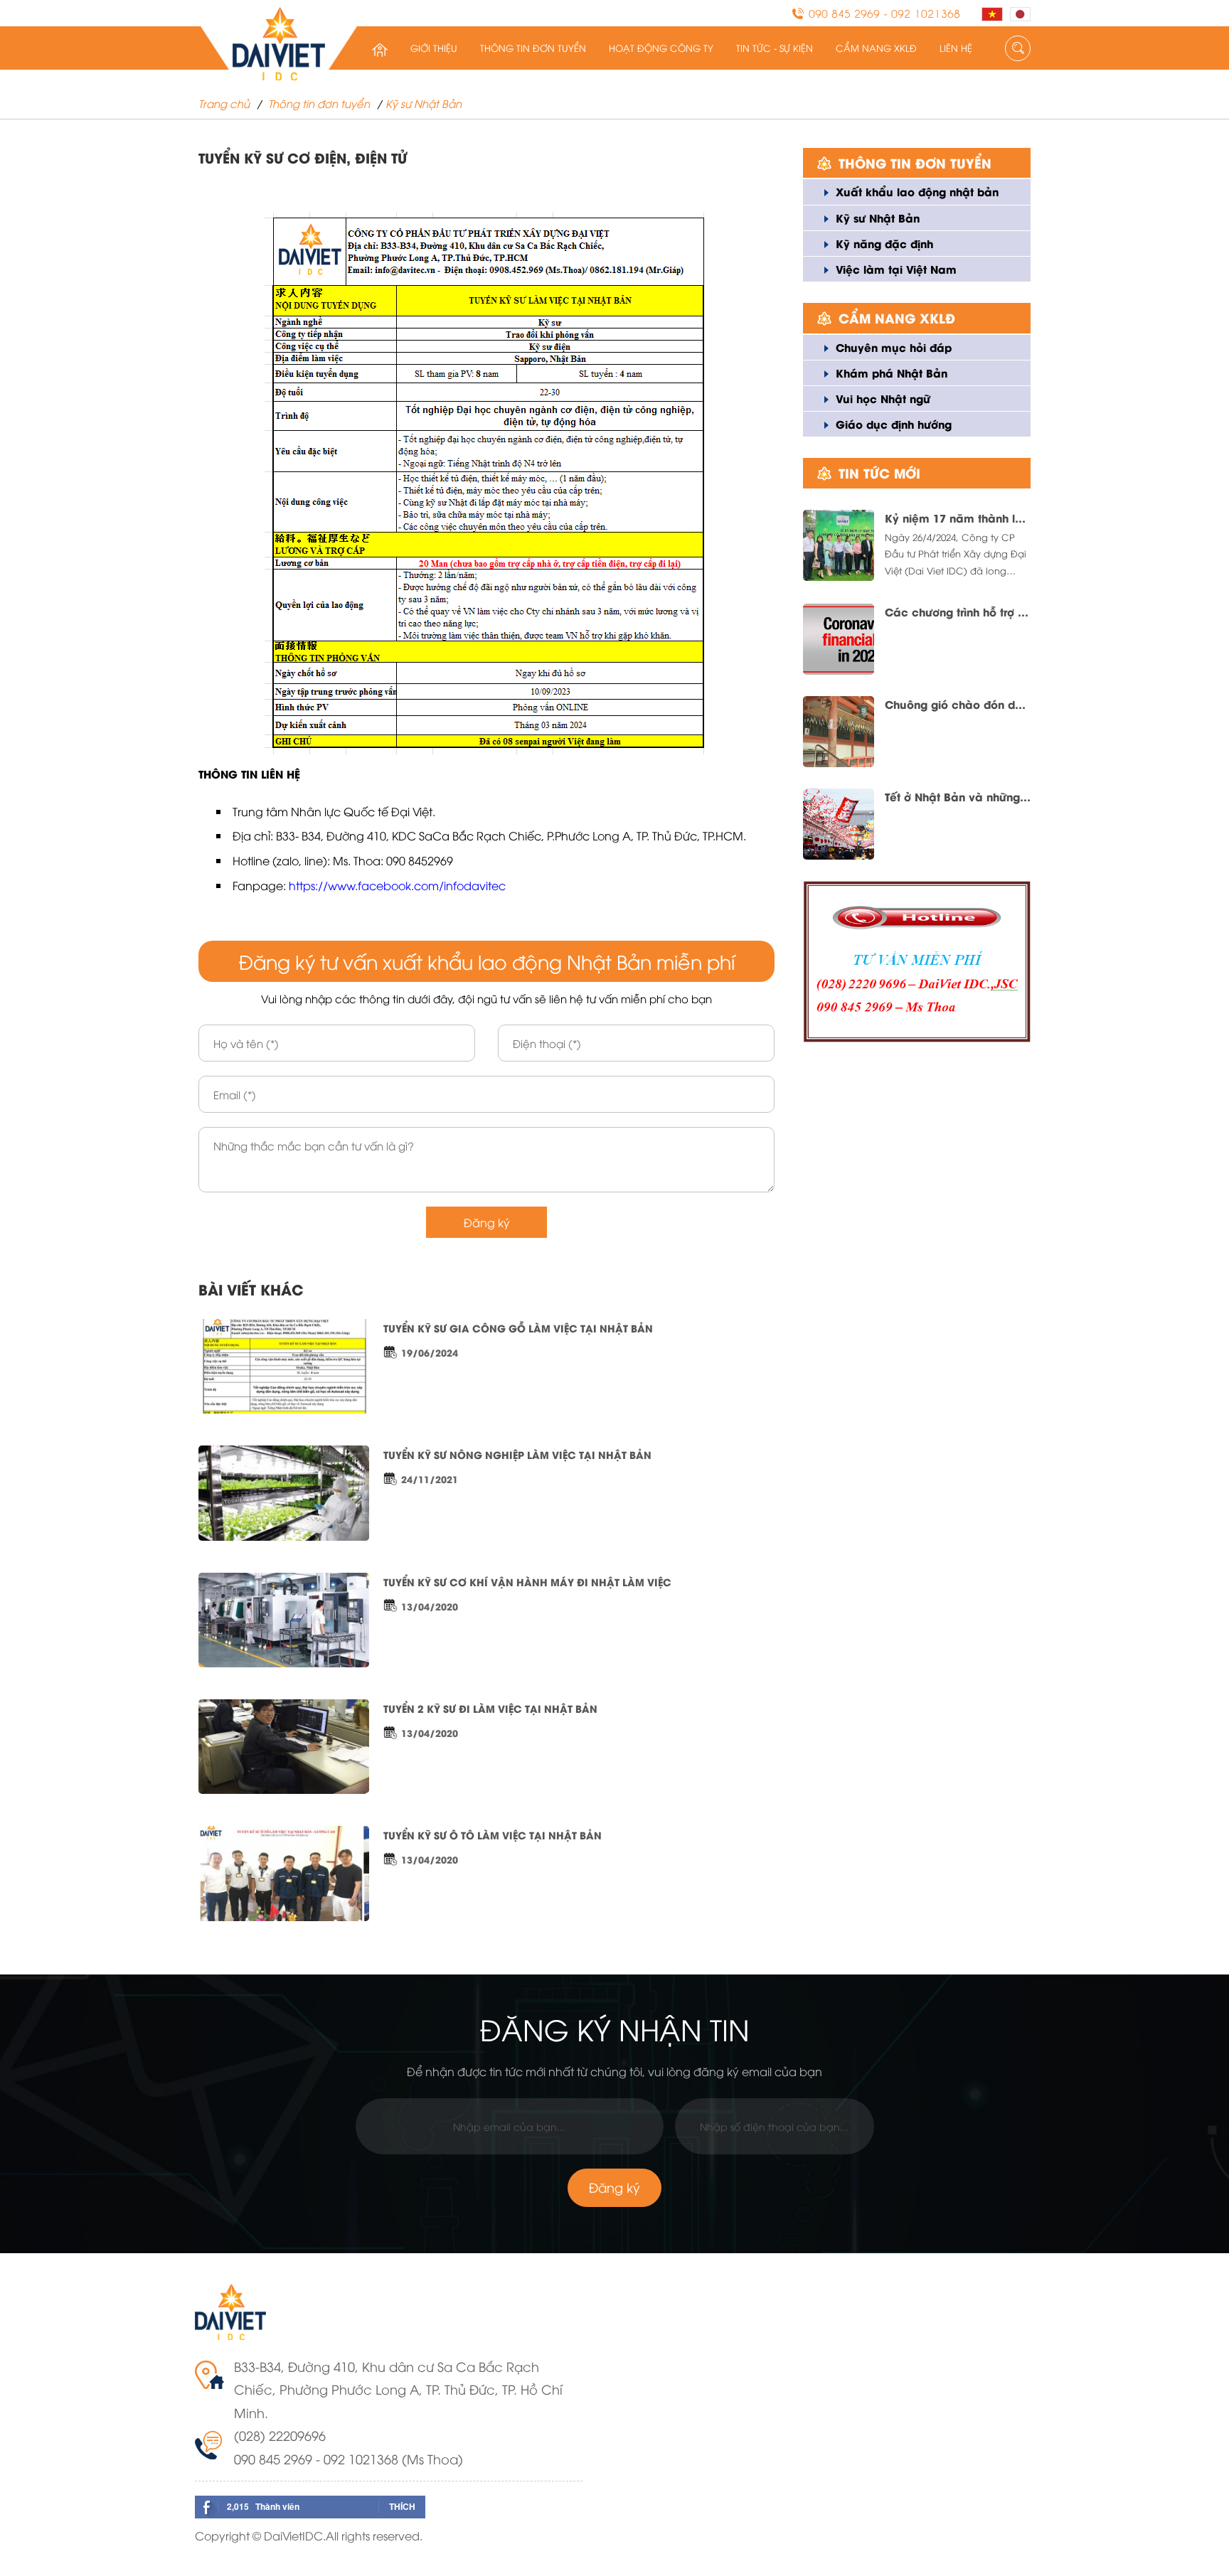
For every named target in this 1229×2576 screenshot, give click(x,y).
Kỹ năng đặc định (884, 243)
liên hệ (956, 48)
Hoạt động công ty (661, 48)
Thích (402, 2506)
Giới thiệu (434, 48)
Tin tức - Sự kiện (775, 48)
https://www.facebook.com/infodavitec (397, 885)
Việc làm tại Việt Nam (896, 269)
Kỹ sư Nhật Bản (424, 103)
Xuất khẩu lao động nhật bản (917, 191)
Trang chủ (224, 103)
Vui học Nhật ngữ (883, 398)
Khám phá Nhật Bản (892, 373)
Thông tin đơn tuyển (533, 48)
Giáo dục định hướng (894, 424)
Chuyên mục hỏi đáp (894, 347)
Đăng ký (487, 1222)
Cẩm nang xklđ (876, 48)
